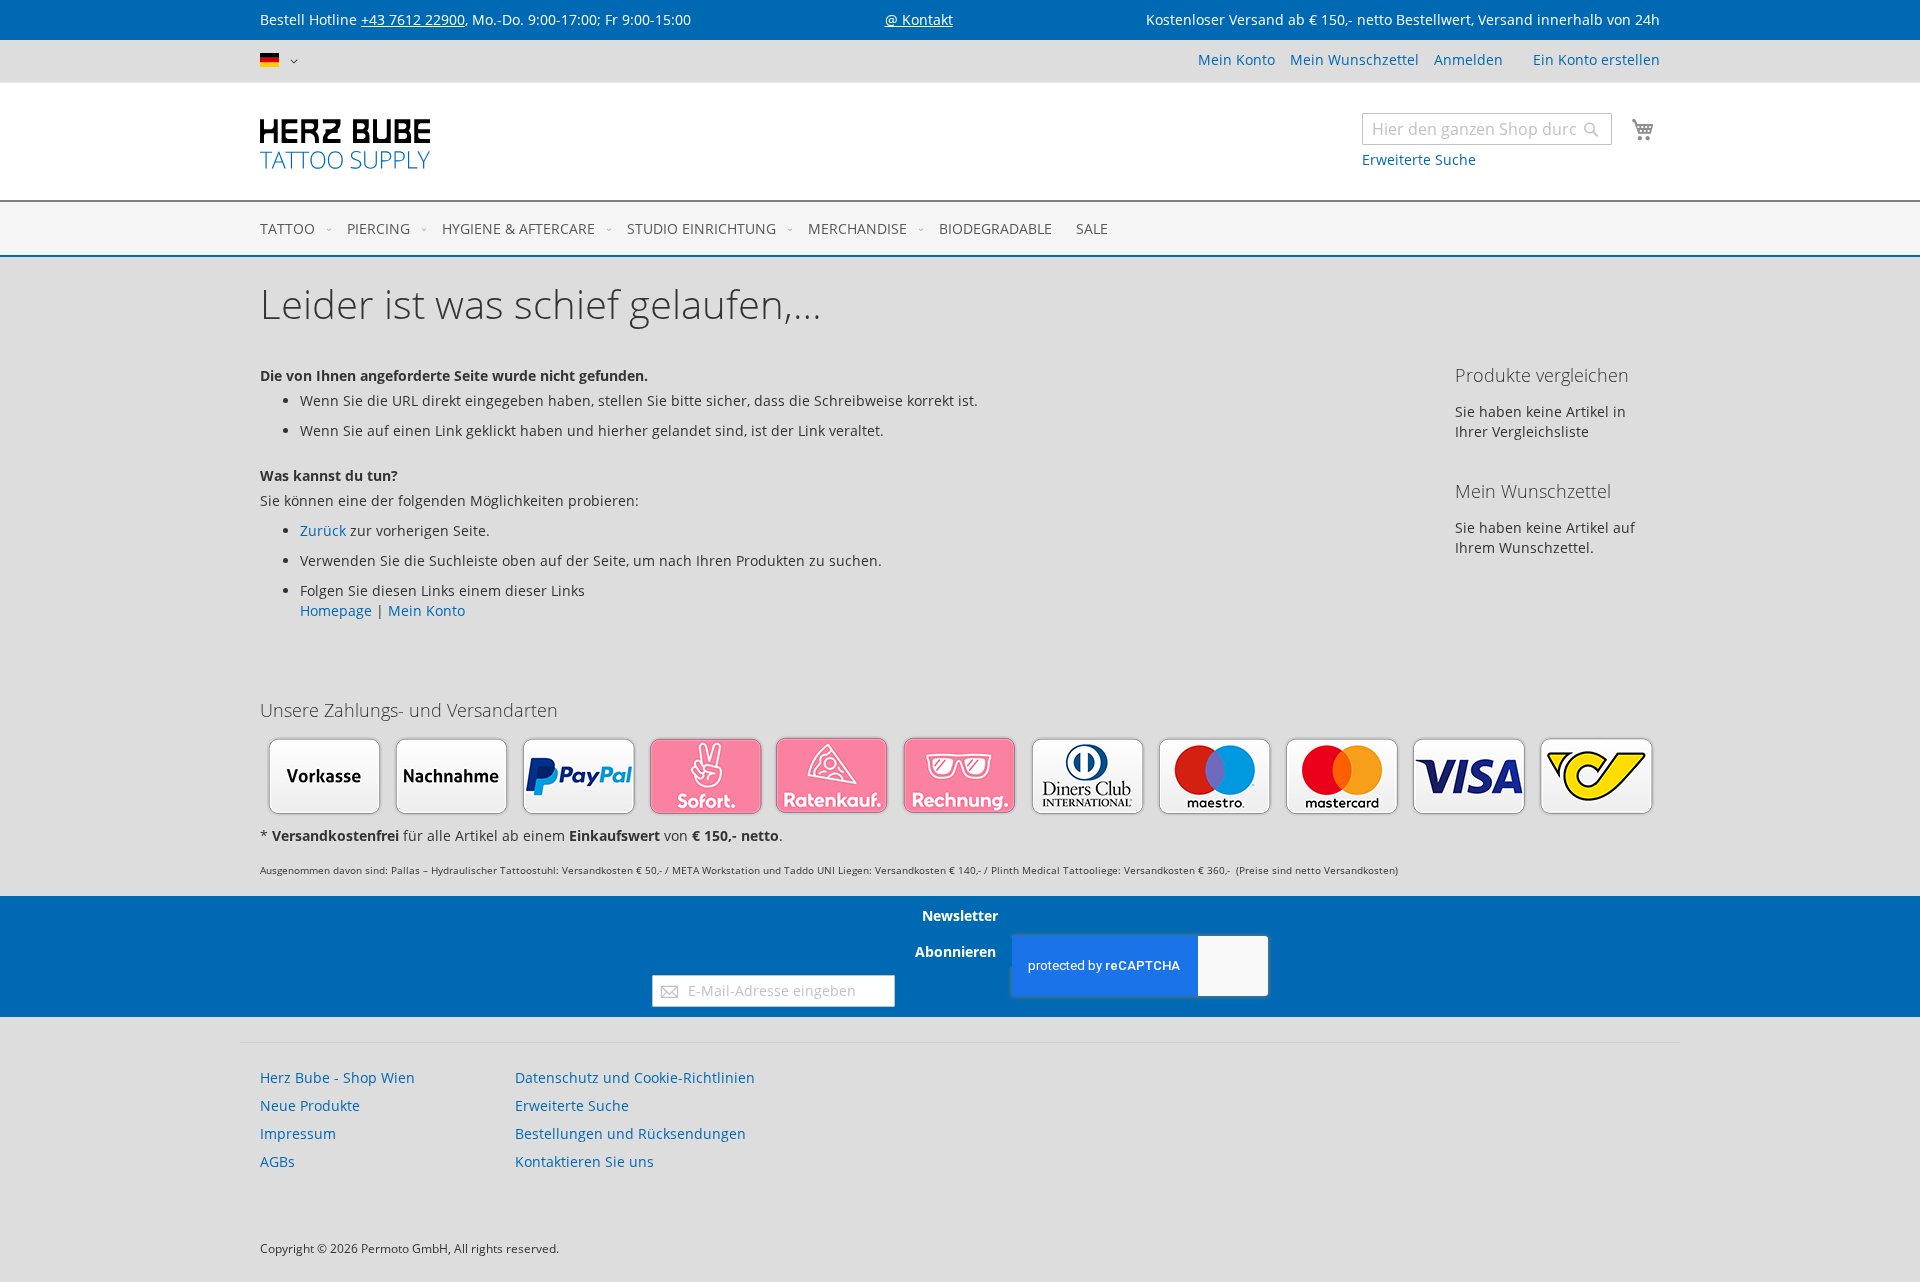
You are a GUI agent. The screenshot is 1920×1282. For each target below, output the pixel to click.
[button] (282, 61)
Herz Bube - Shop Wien (337, 1077)
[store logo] (345, 144)
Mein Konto (1236, 59)
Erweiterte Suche (1419, 159)
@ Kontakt (919, 19)
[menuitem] (291, 228)
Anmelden (1468, 59)
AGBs (277, 1161)
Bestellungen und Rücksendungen (630, 1133)
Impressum (298, 1133)
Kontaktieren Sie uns (584, 1161)
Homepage (336, 610)
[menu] (960, 228)
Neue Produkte (310, 1105)
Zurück (323, 530)
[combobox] (1487, 129)
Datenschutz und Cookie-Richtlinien (635, 1077)
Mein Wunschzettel (1354, 59)
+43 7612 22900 (413, 19)
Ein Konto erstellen (1596, 59)
